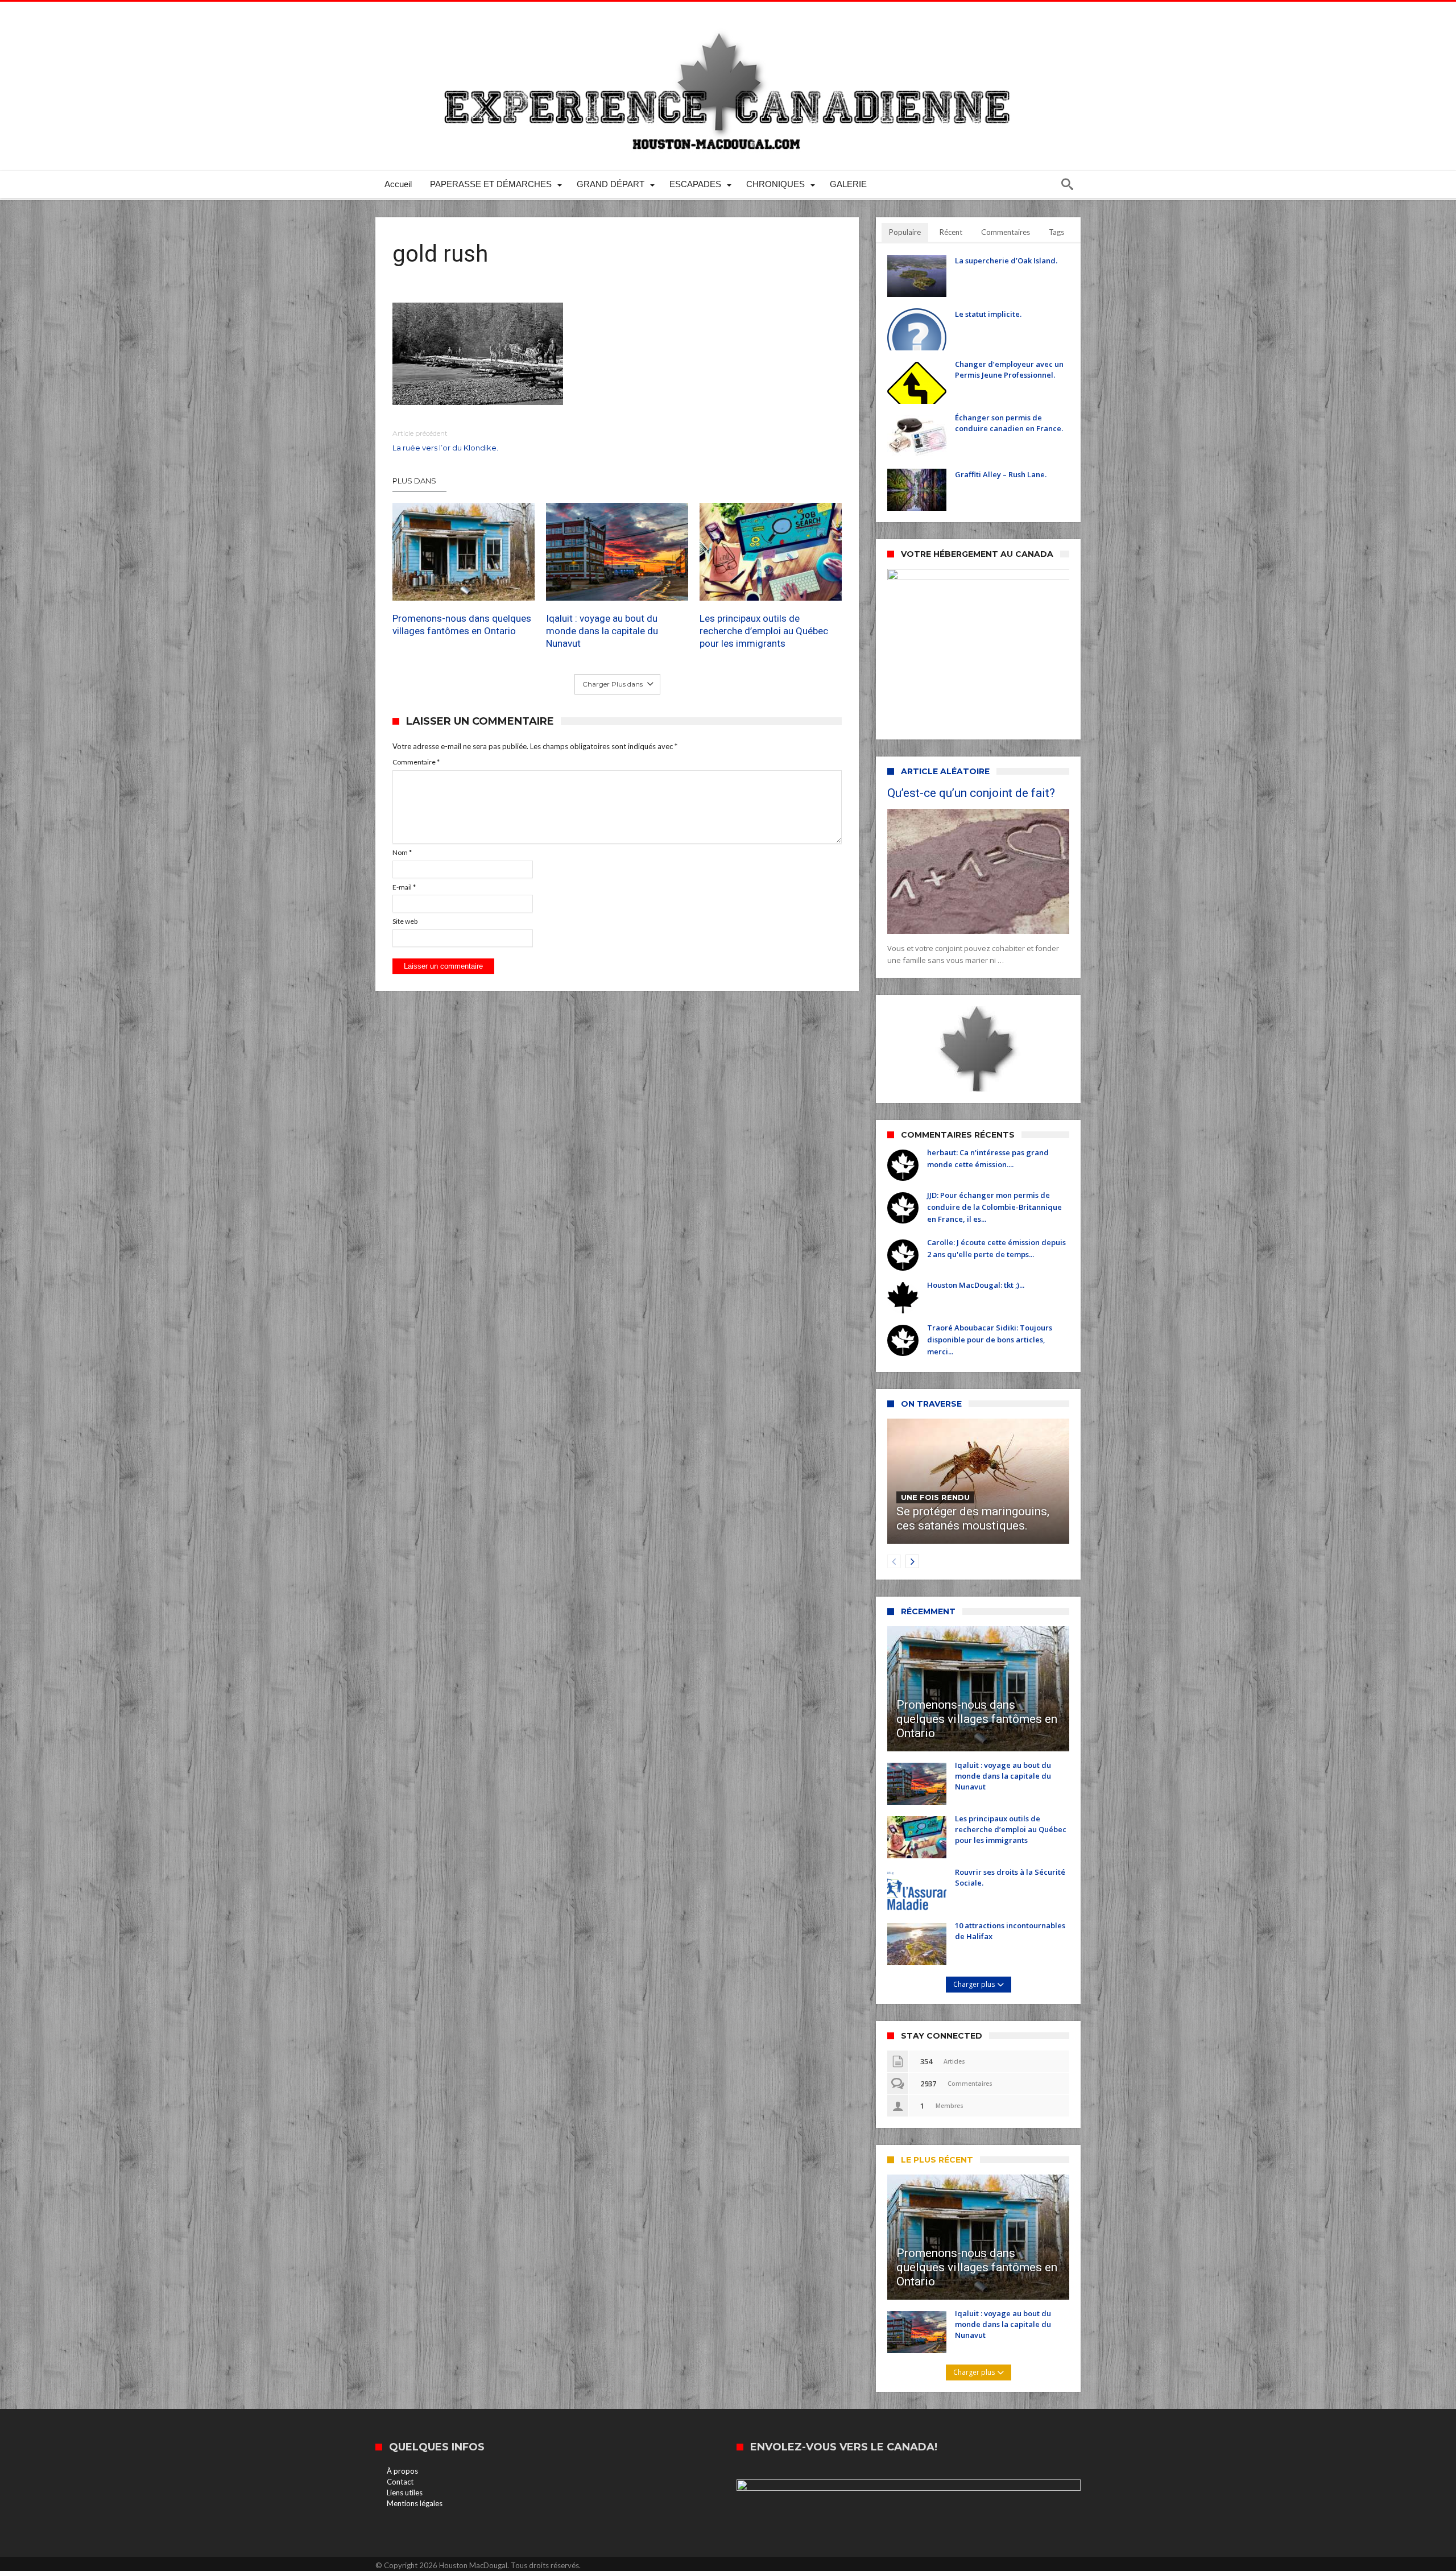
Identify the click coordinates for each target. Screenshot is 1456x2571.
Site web (405, 921)
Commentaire (416, 762)
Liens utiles (405, 2493)
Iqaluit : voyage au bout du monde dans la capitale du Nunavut (602, 631)
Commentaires (1006, 232)
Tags (1056, 232)
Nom (402, 852)
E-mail (404, 887)
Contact (400, 2482)
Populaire (905, 232)
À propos (402, 2471)
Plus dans (415, 481)
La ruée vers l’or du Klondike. (445, 441)
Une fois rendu (935, 1497)
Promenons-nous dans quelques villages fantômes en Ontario (462, 625)
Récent (951, 232)
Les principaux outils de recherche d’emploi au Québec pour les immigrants (764, 631)
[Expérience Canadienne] (728, 18)
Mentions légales (415, 2503)
